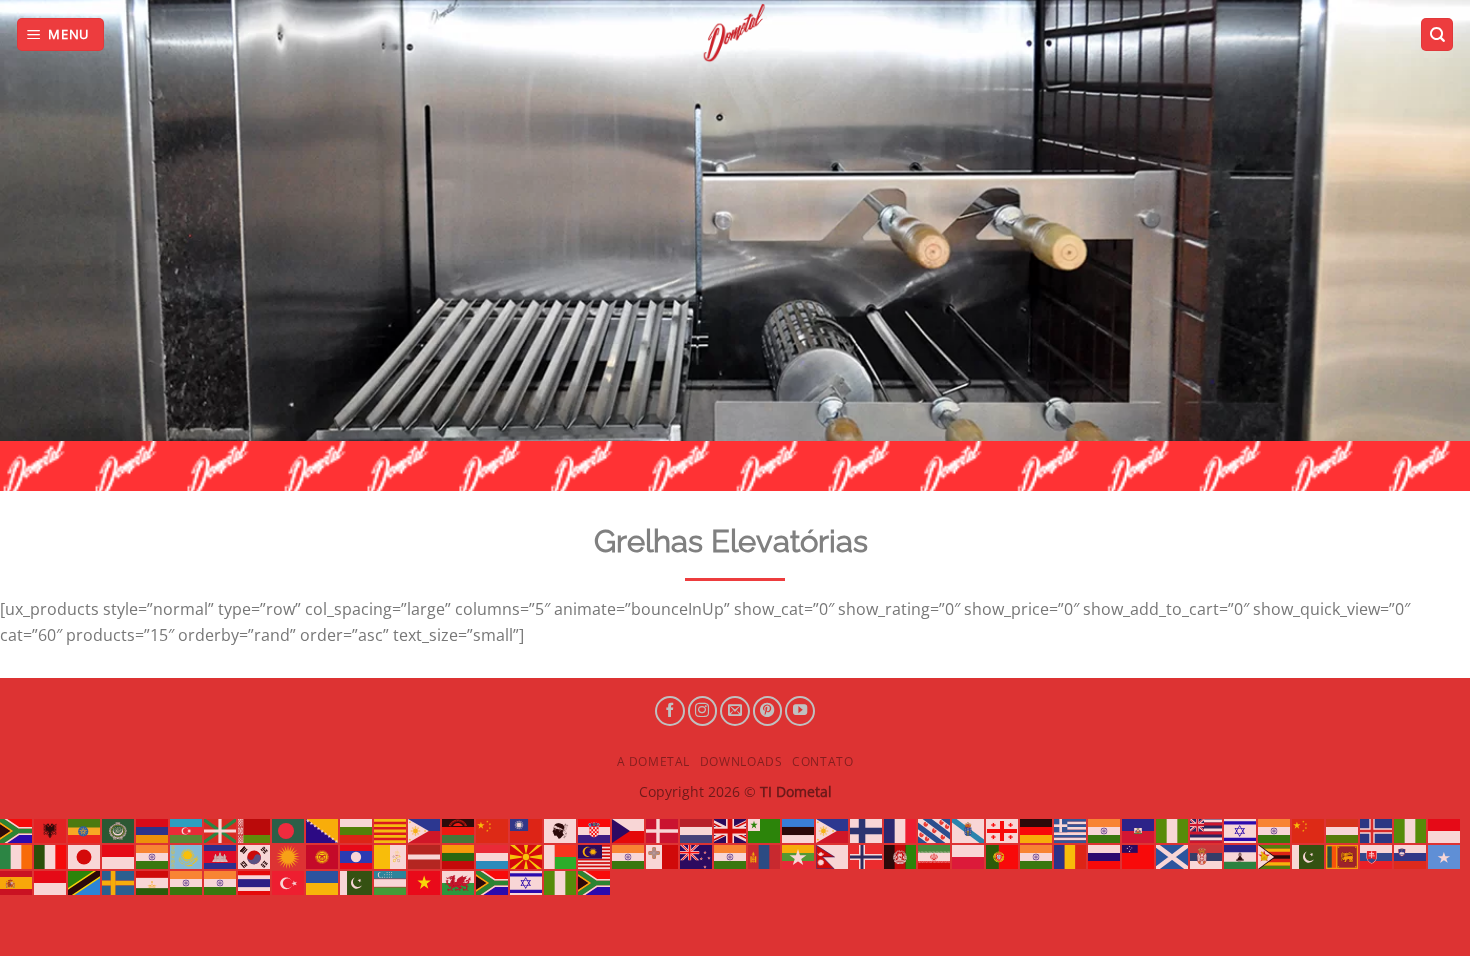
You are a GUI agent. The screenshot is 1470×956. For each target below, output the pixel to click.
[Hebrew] (1241, 830)
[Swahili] (85, 881)
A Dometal (654, 761)
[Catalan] (391, 830)
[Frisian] (935, 830)
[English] (731, 830)
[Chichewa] (459, 830)
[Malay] (595, 855)
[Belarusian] (255, 830)
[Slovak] (1377, 855)
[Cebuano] (425, 830)
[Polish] (969, 855)
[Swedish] (119, 881)
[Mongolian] (765, 855)
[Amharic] (85, 830)
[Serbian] (1207, 855)
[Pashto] (901, 855)
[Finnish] (867, 830)
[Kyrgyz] (323, 855)
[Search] (1437, 34)
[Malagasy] (561, 855)
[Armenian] (153, 830)
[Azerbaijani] (187, 830)
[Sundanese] (51, 881)
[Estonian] (799, 830)
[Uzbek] (391, 881)
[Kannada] (153, 855)
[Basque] (221, 830)
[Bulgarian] (357, 830)
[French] (901, 830)
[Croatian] (595, 830)
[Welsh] (459, 881)
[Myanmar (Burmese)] (799, 855)
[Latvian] (425, 855)
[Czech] (629, 830)
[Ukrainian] (323, 881)
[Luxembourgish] (493, 855)
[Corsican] (561, 830)
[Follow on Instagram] (703, 711)
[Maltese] (663, 855)
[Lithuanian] (459, 855)
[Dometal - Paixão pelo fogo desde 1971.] (735, 33)
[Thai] (255, 881)
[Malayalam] (629, 855)
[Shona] (1275, 855)
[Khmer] (221, 855)
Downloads (741, 761)
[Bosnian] (323, 830)
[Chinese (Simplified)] (493, 830)
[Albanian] (51, 830)
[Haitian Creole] (1139, 830)
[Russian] (1105, 855)
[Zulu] (595, 881)
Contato (822, 761)
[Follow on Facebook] (670, 711)
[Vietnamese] (425, 881)
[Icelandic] (1377, 830)
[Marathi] (731, 855)
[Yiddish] (527, 881)
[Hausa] (1173, 830)
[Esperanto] (765, 830)
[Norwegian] (867, 855)
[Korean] (255, 855)
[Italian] (51, 855)
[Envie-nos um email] (735, 711)
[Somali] (1445, 855)
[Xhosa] (493, 881)
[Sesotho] (1241, 855)
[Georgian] (1003, 830)
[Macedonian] (527, 855)
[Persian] (935, 855)
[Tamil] (187, 881)
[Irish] (17, 855)
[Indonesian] (1445, 830)
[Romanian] (1071, 855)
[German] (1037, 830)
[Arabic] (119, 830)
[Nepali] (833, 855)
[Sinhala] (1343, 855)
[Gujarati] (1105, 830)
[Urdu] (357, 881)
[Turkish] (289, 881)
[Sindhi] (1309, 855)
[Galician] (969, 830)
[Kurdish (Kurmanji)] (289, 855)
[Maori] (697, 855)
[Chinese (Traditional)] (527, 830)
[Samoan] (1139, 855)
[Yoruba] (561, 881)
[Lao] (357, 855)
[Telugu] (221, 881)
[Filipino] (833, 830)
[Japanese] (85, 855)
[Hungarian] (1343, 830)
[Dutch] (697, 830)
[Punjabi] (1037, 855)
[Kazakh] (187, 855)
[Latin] (391, 855)
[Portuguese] (1003, 855)
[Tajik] (153, 881)
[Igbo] (1411, 830)
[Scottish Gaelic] (1173, 855)
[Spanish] (17, 881)
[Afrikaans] (17, 830)
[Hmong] (1309, 830)
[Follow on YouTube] (800, 711)
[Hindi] (1275, 830)
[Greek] (1071, 830)
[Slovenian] (1411, 855)
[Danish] (663, 830)
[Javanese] (119, 855)
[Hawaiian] (1207, 830)
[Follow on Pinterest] (768, 711)
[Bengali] (289, 830)
